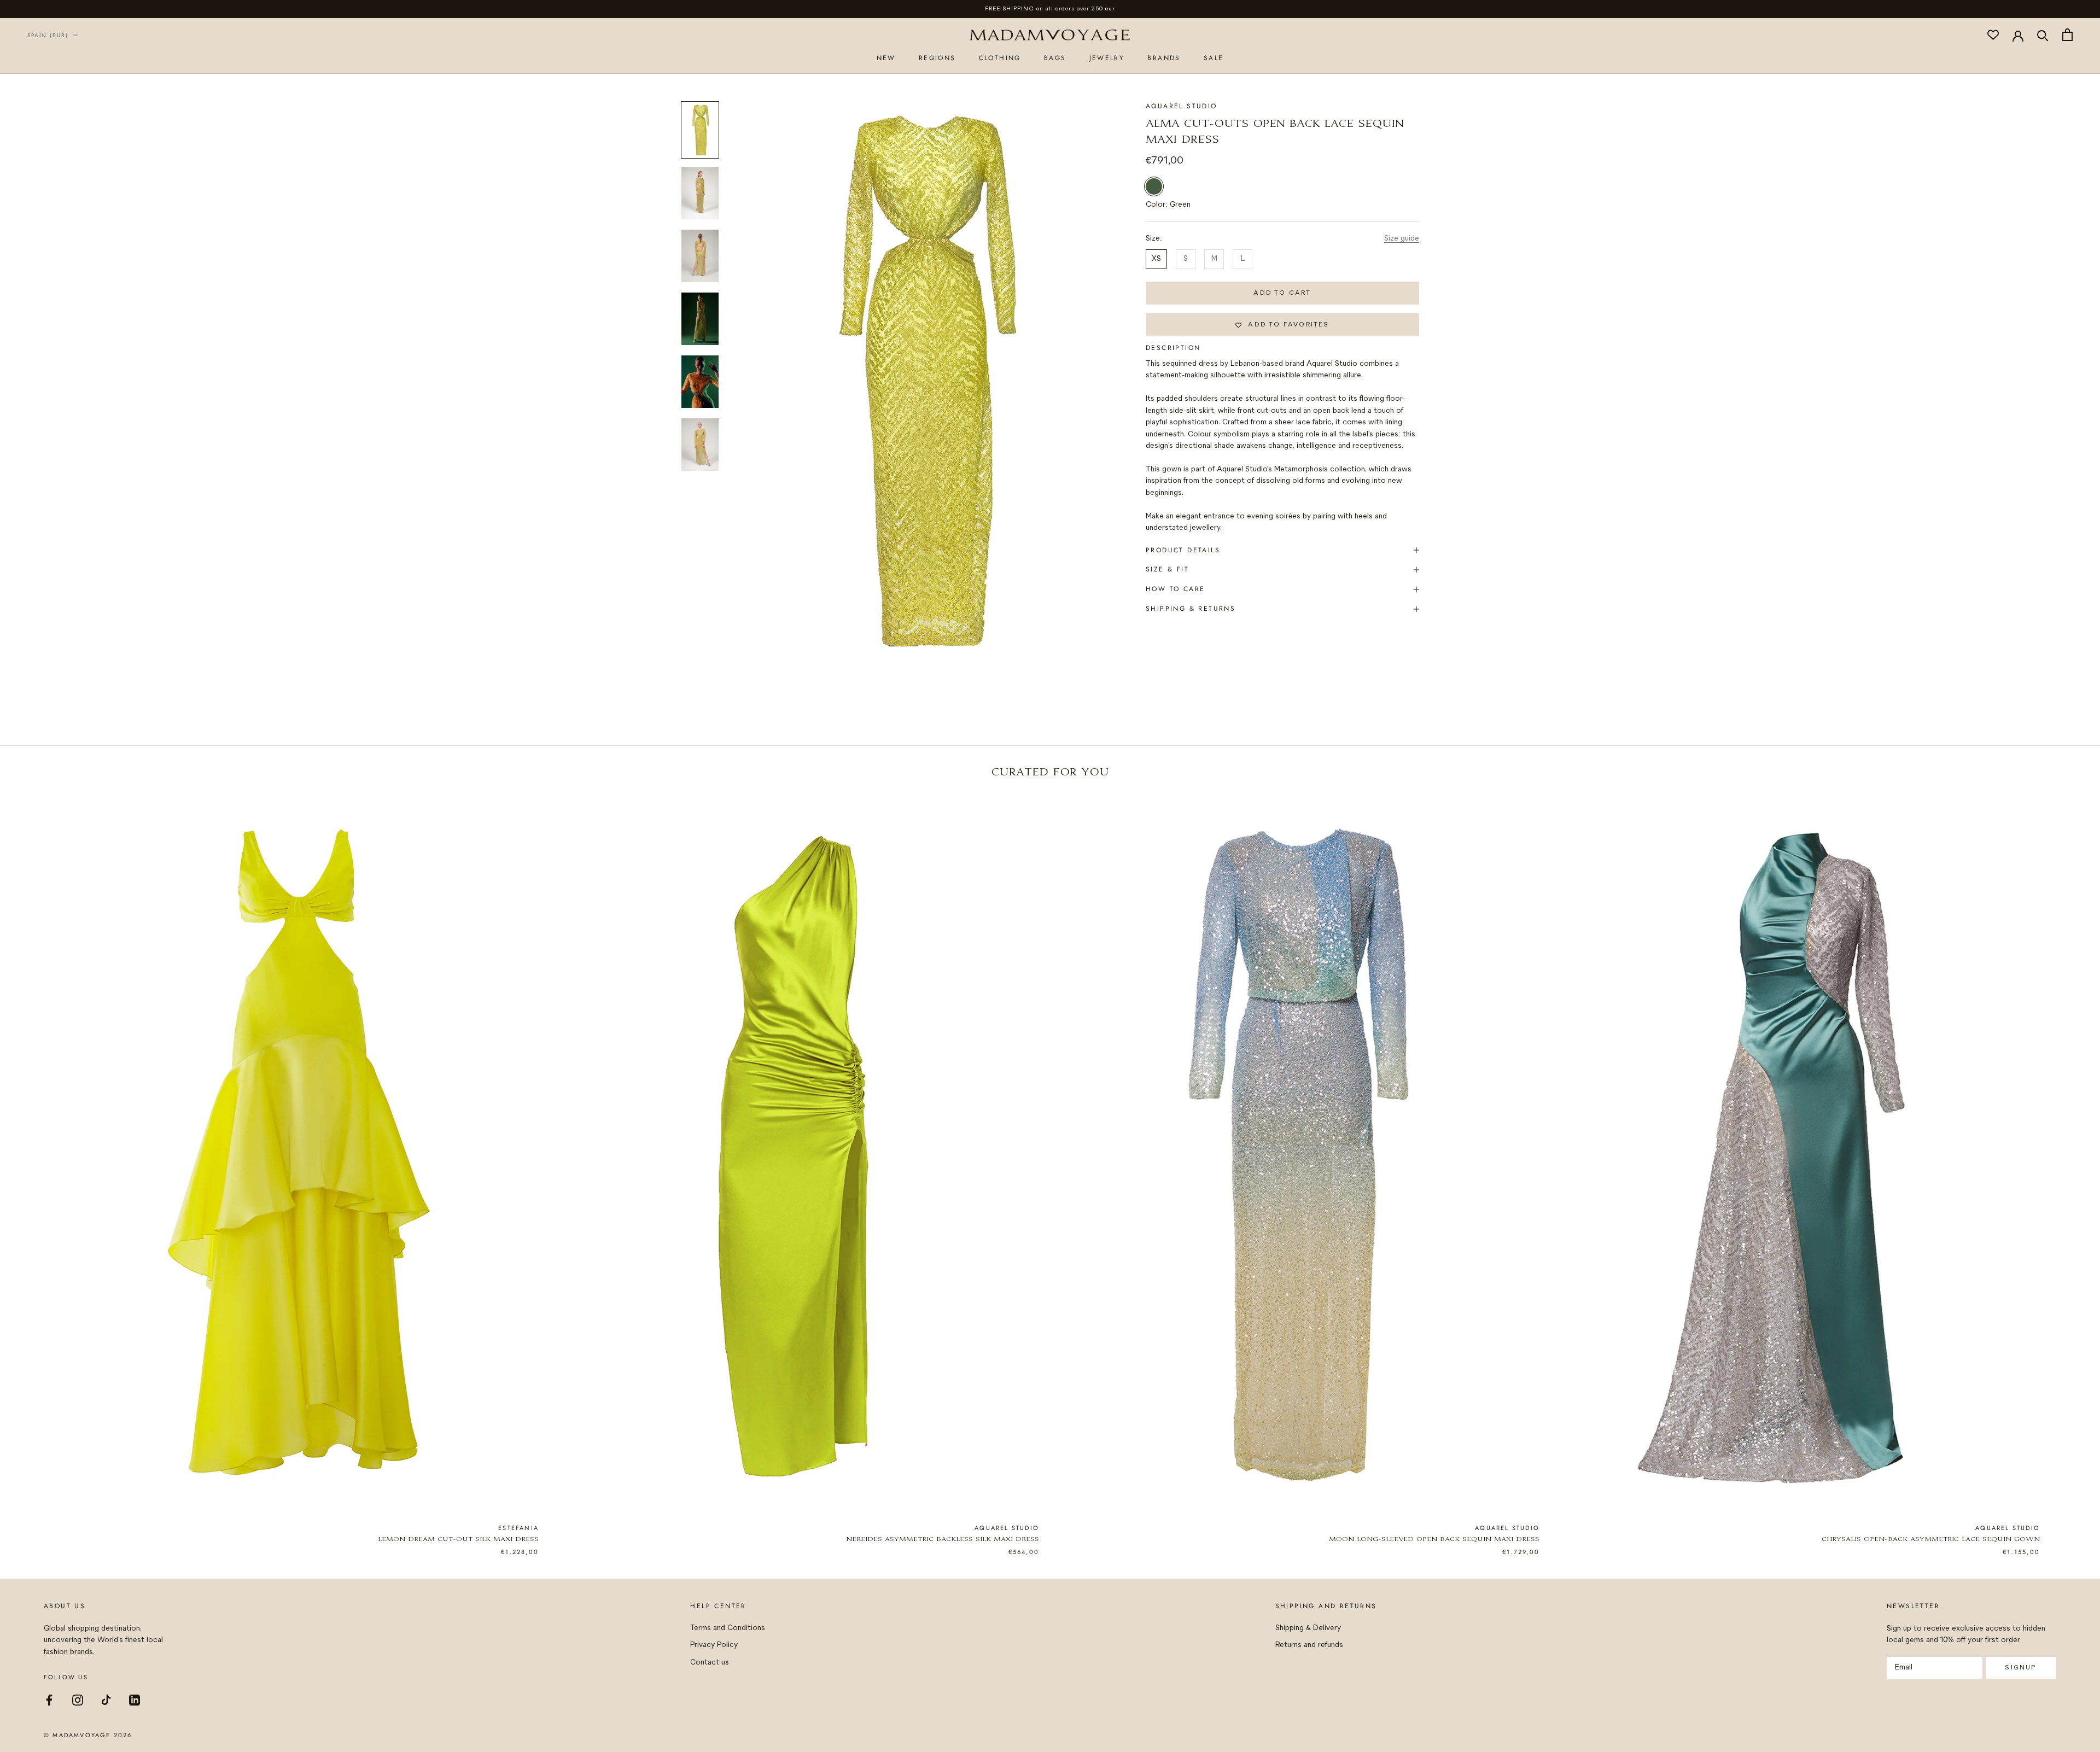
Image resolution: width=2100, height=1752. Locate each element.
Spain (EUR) (48, 35)
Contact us (710, 1663)
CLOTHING (1000, 58)
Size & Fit (1167, 569)
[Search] (2043, 35)
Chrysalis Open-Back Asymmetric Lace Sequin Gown (1931, 1540)
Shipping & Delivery (1308, 1628)
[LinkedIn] (135, 1699)
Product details (1183, 550)
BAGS (1055, 58)
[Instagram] (78, 1699)
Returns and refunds (1309, 1645)
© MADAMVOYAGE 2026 (88, 1735)
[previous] (34, 1163)
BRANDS (1164, 58)
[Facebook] (49, 1699)
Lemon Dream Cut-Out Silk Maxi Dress (458, 1540)
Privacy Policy (714, 1645)
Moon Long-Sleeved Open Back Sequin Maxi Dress (1434, 1540)
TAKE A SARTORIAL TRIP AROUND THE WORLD (1050, 9)
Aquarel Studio (1182, 106)
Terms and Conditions (728, 1628)
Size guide (1402, 239)
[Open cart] (2067, 35)
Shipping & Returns (1191, 609)
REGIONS (937, 58)
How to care (1175, 589)
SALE (1214, 58)
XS (1156, 259)
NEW (886, 58)
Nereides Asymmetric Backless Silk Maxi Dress (943, 1540)
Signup (2020, 1668)
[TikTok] (106, 1699)
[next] (2066, 1163)
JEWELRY (1107, 58)
